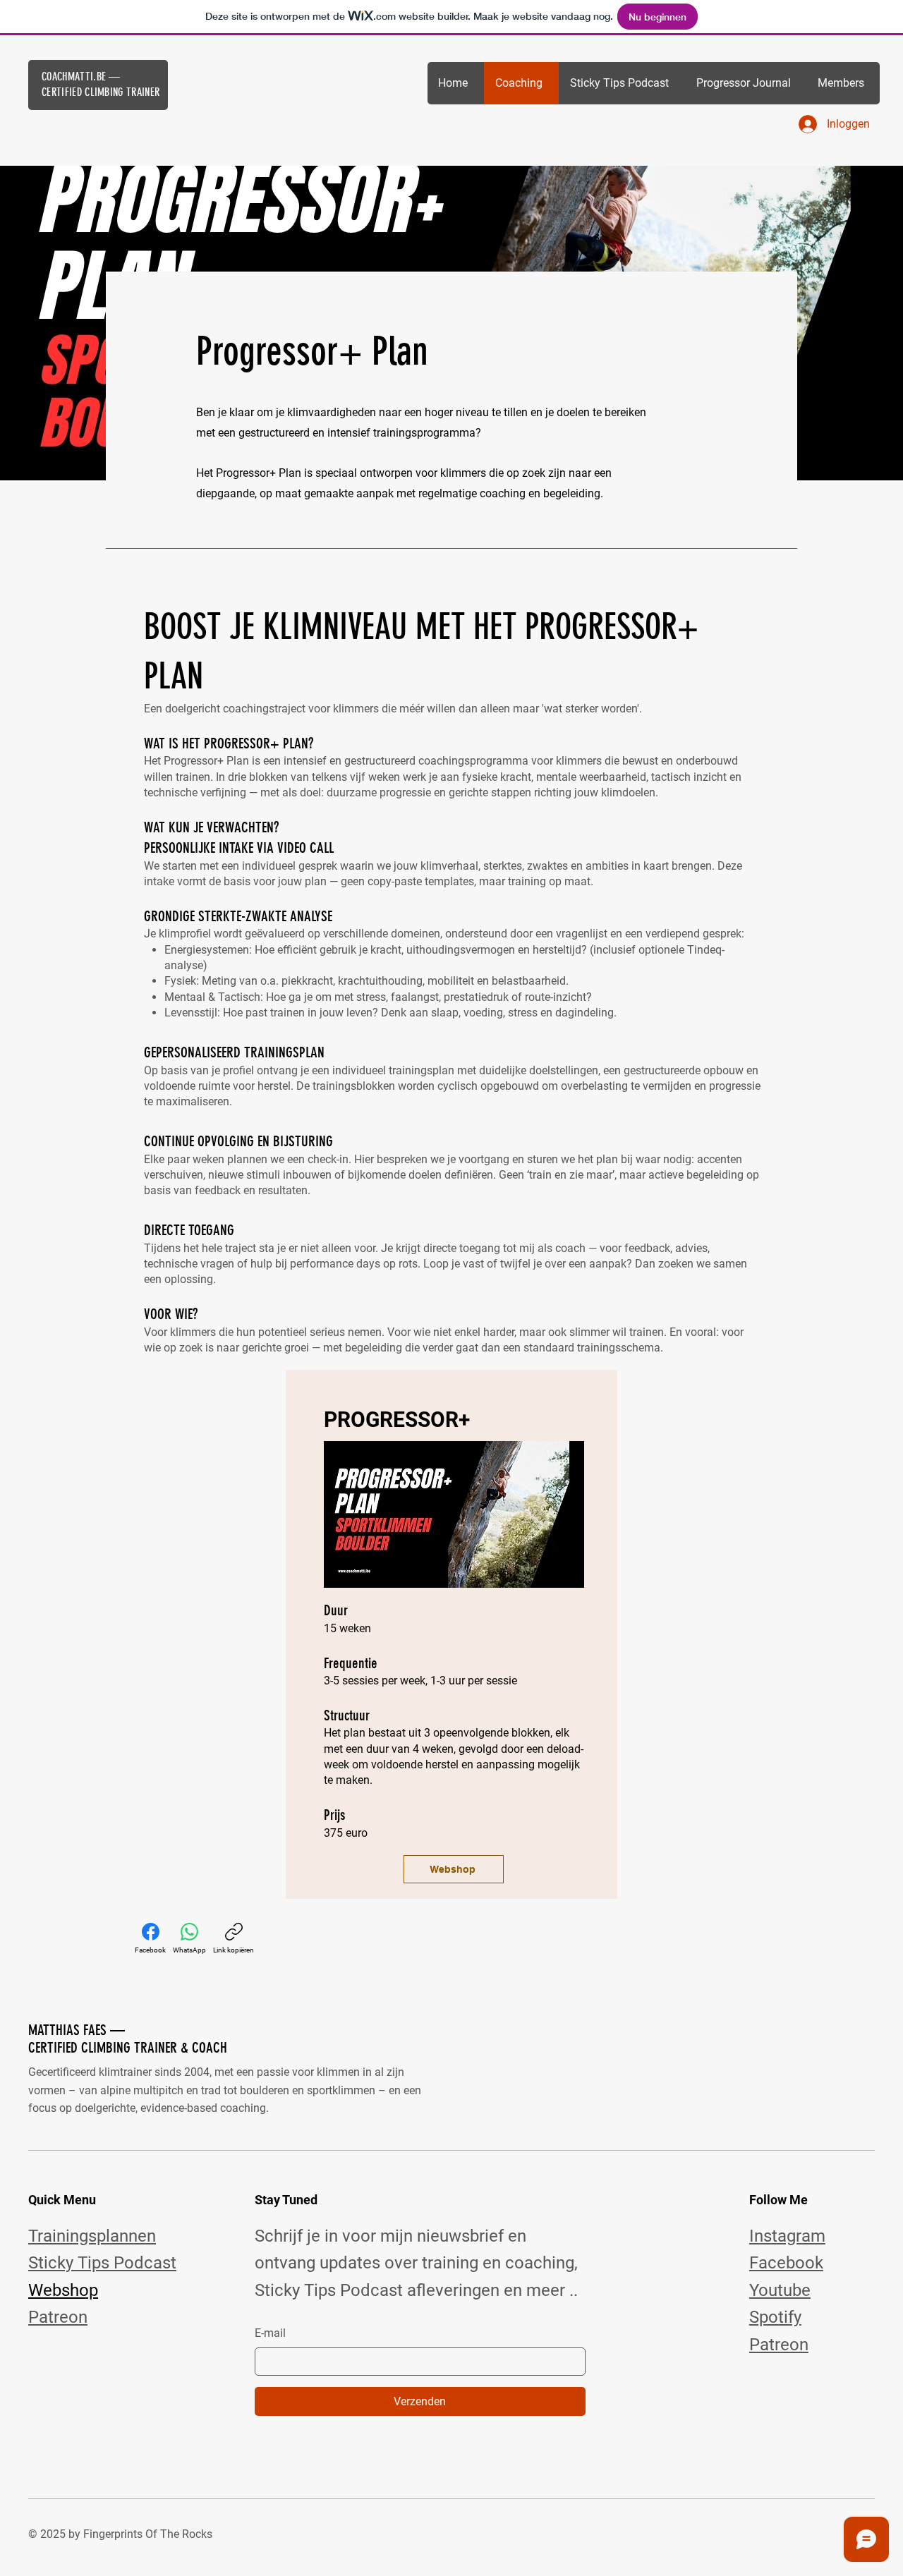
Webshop (63, 2290)
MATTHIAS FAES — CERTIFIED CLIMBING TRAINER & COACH (128, 2039)
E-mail (270, 2333)
